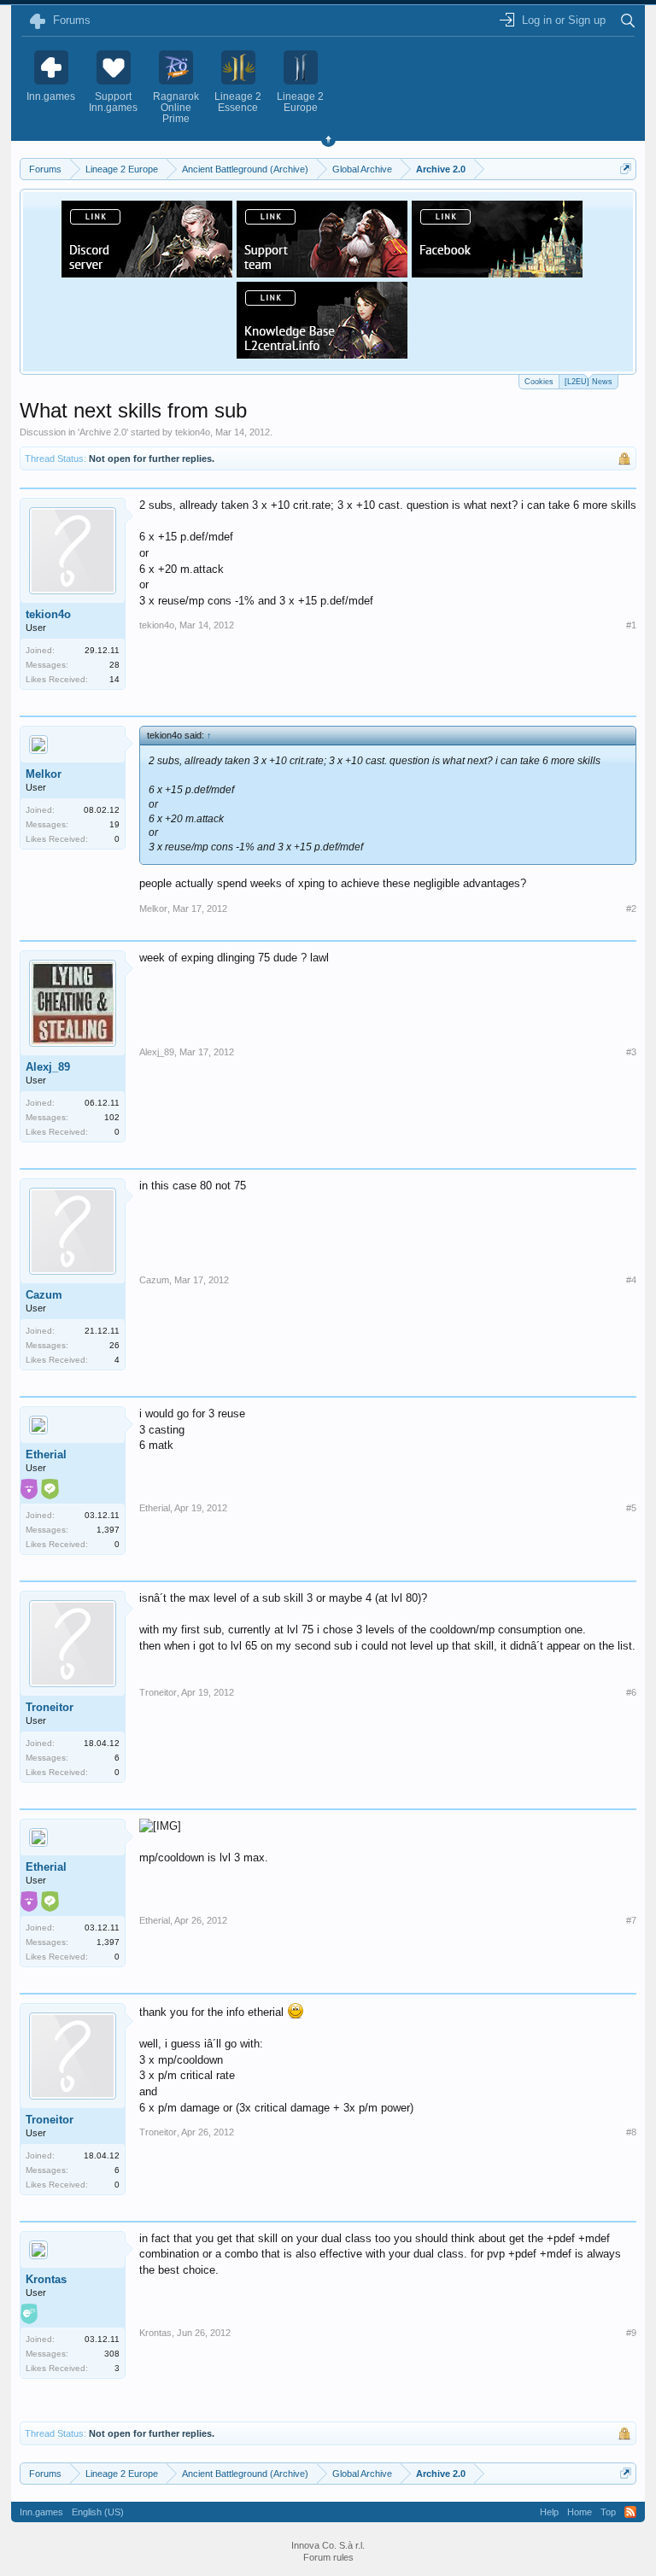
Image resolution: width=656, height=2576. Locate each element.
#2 (631, 908)
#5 (631, 1508)
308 (112, 2354)
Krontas (46, 2279)
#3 (631, 1052)
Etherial (46, 1454)
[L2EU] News (589, 382)
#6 (631, 1692)
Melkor (44, 774)
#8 (631, 2132)
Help (549, 2512)
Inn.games (41, 2512)
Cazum (44, 1295)
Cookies (539, 382)
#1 (631, 625)
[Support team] (322, 272)
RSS (630, 2512)
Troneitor (50, 1707)
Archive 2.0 (103, 432)
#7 (631, 1920)
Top (608, 2512)
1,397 (108, 1530)
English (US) (98, 2512)
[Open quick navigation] (626, 169)
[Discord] (147, 272)
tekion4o (193, 432)
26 (114, 1345)
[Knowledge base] (322, 353)
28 (114, 665)
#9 (631, 2333)
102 (112, 1117)
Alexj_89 (48, 1067)
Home (580, 2512)
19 (114, 824)
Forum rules (328, 2557)
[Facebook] (497, 272)
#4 (631, 1280)
